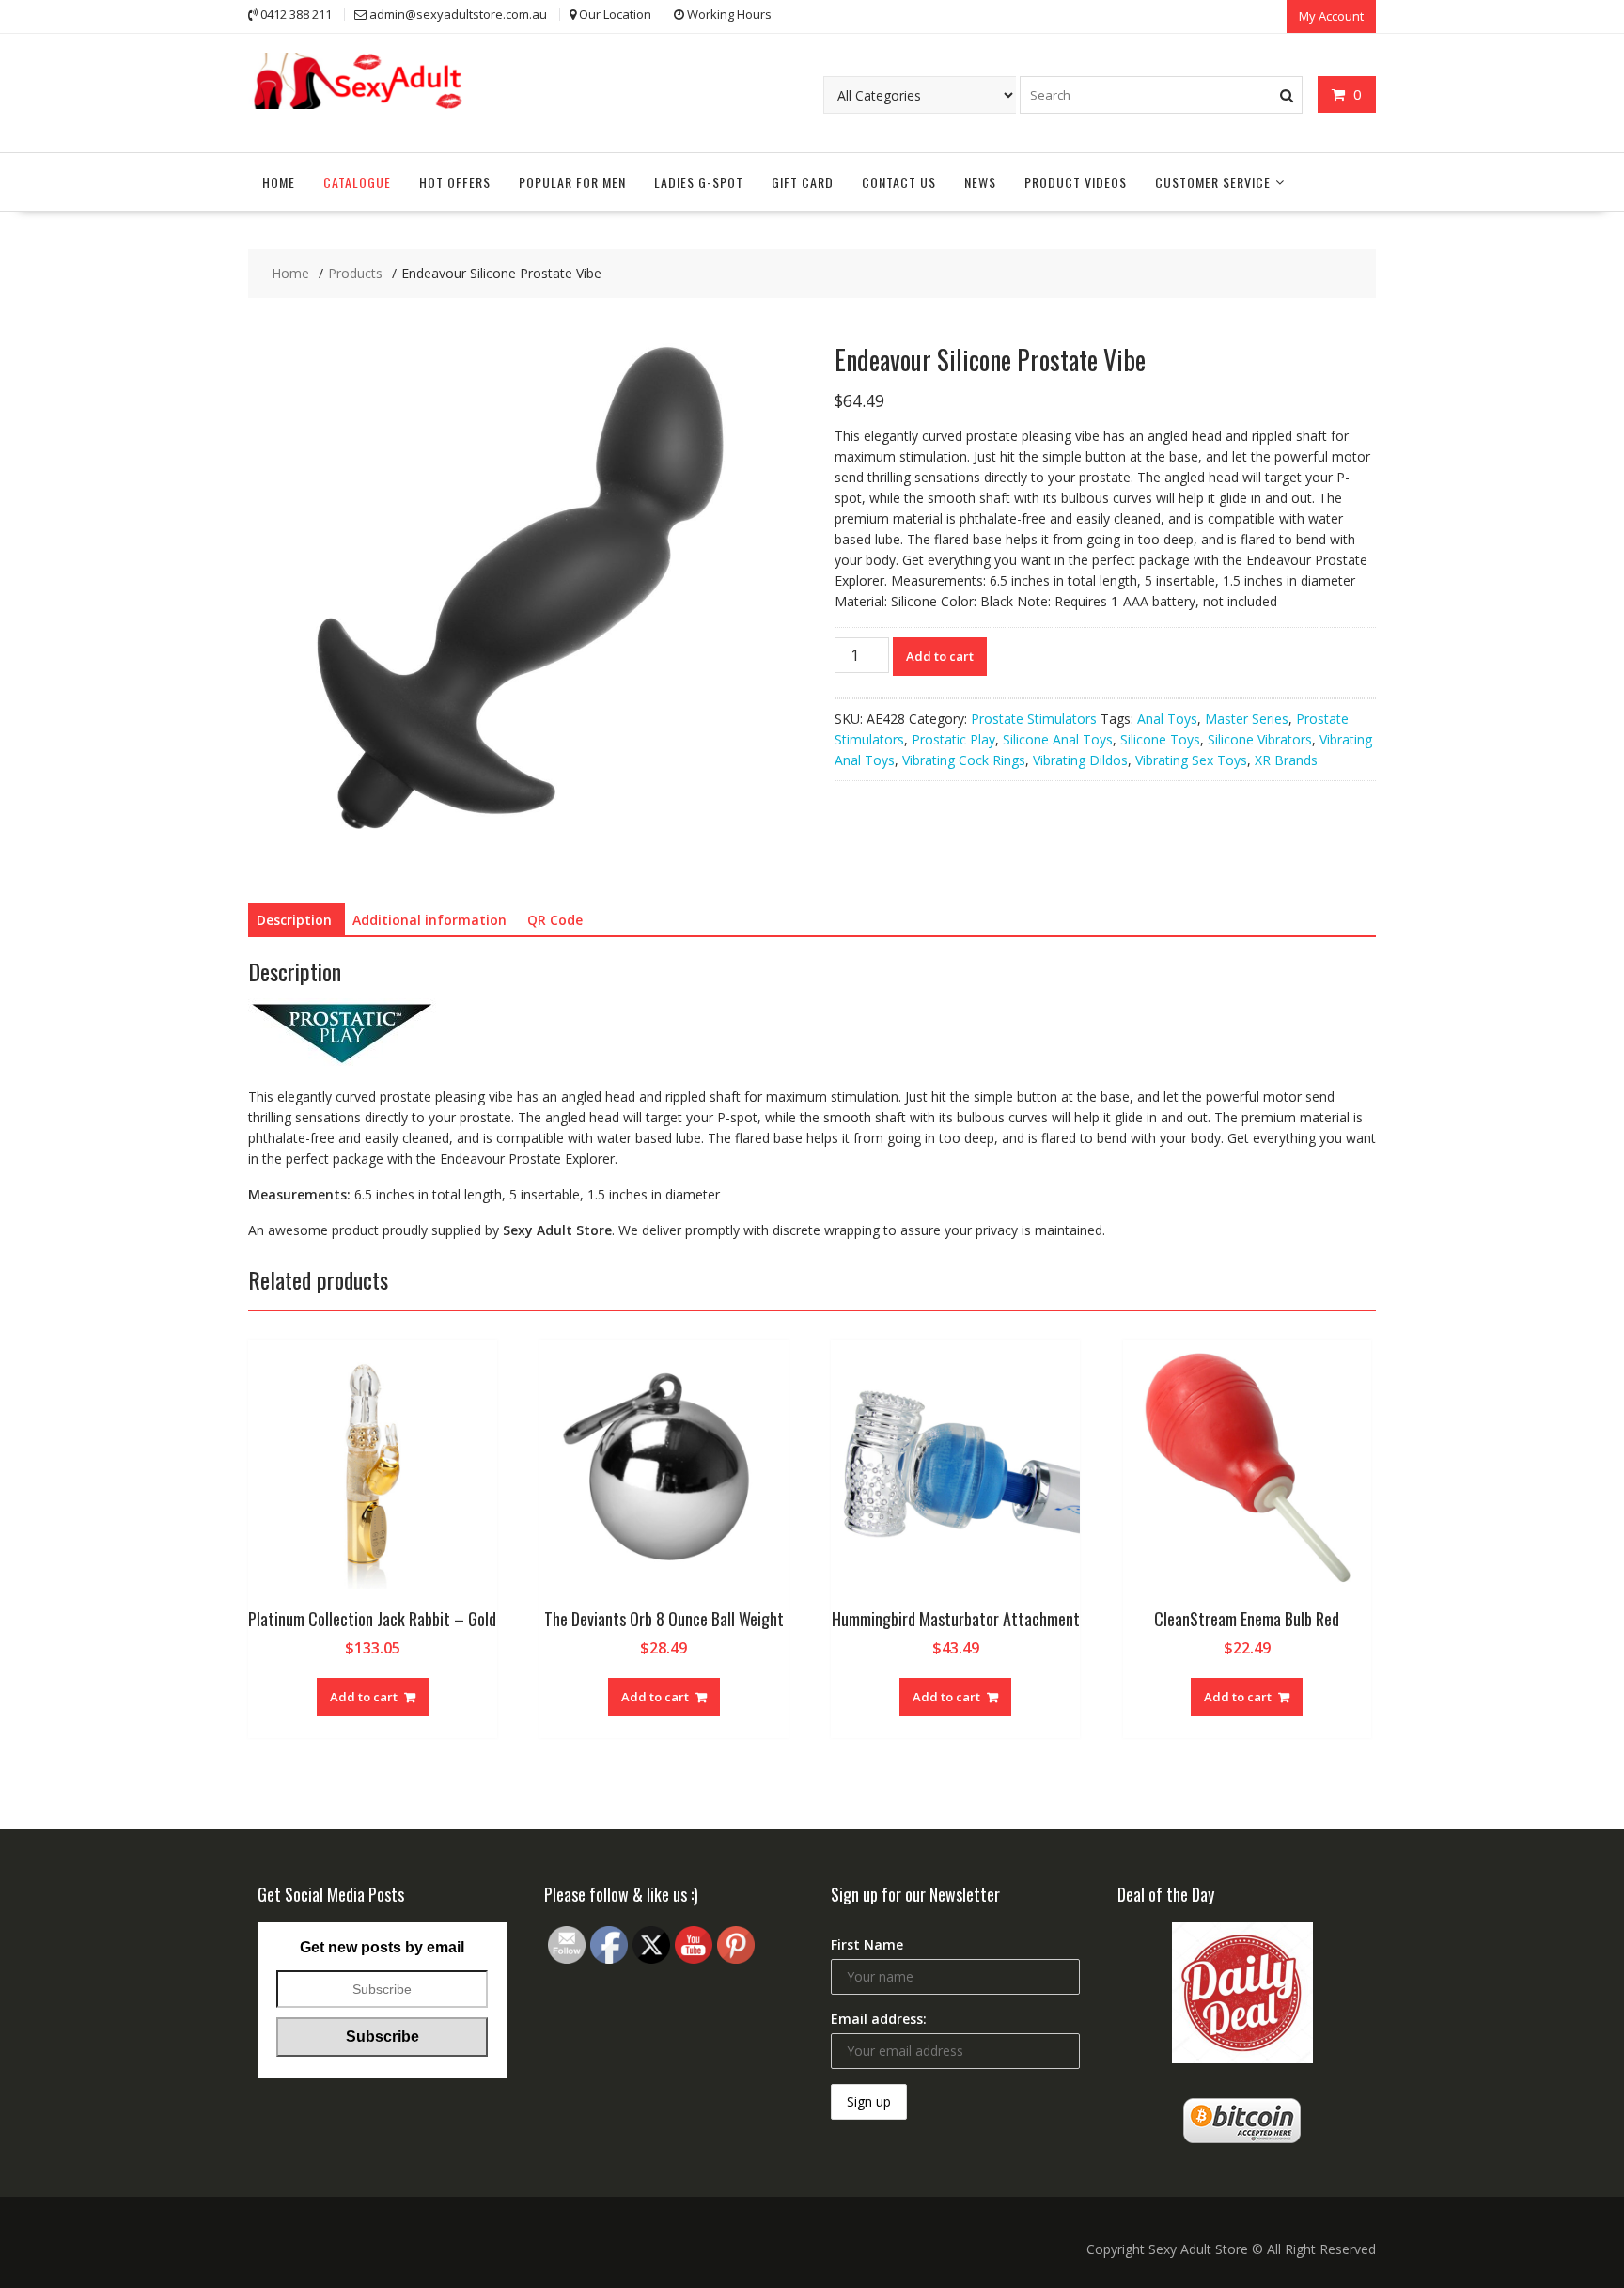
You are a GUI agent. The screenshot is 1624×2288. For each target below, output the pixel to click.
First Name (867, 1944)
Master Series (1247, 719)
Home (279, 182)
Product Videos (1076, 182)
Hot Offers (455, 182)
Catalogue (357, 182)
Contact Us (899, 182)
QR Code (555, 920)
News (980, 182)
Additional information (429, 920)
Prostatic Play (953, 739)
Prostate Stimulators (1034, 719)
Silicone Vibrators (1260, 739)
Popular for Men (572, 182)
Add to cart (940, 656)
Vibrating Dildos (1080, 760)
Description (294, 920)
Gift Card (803, 182)
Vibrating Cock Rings (964, 760)
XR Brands (1286, 760)
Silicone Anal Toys (1058, 739)
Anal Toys (1167, 719)
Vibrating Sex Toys (1191, 760)
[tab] (294, 920)
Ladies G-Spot (699, 182)
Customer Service (1213, 182)
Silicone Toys (1160, 739)
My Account (1331, 16)
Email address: (879, 2019)
